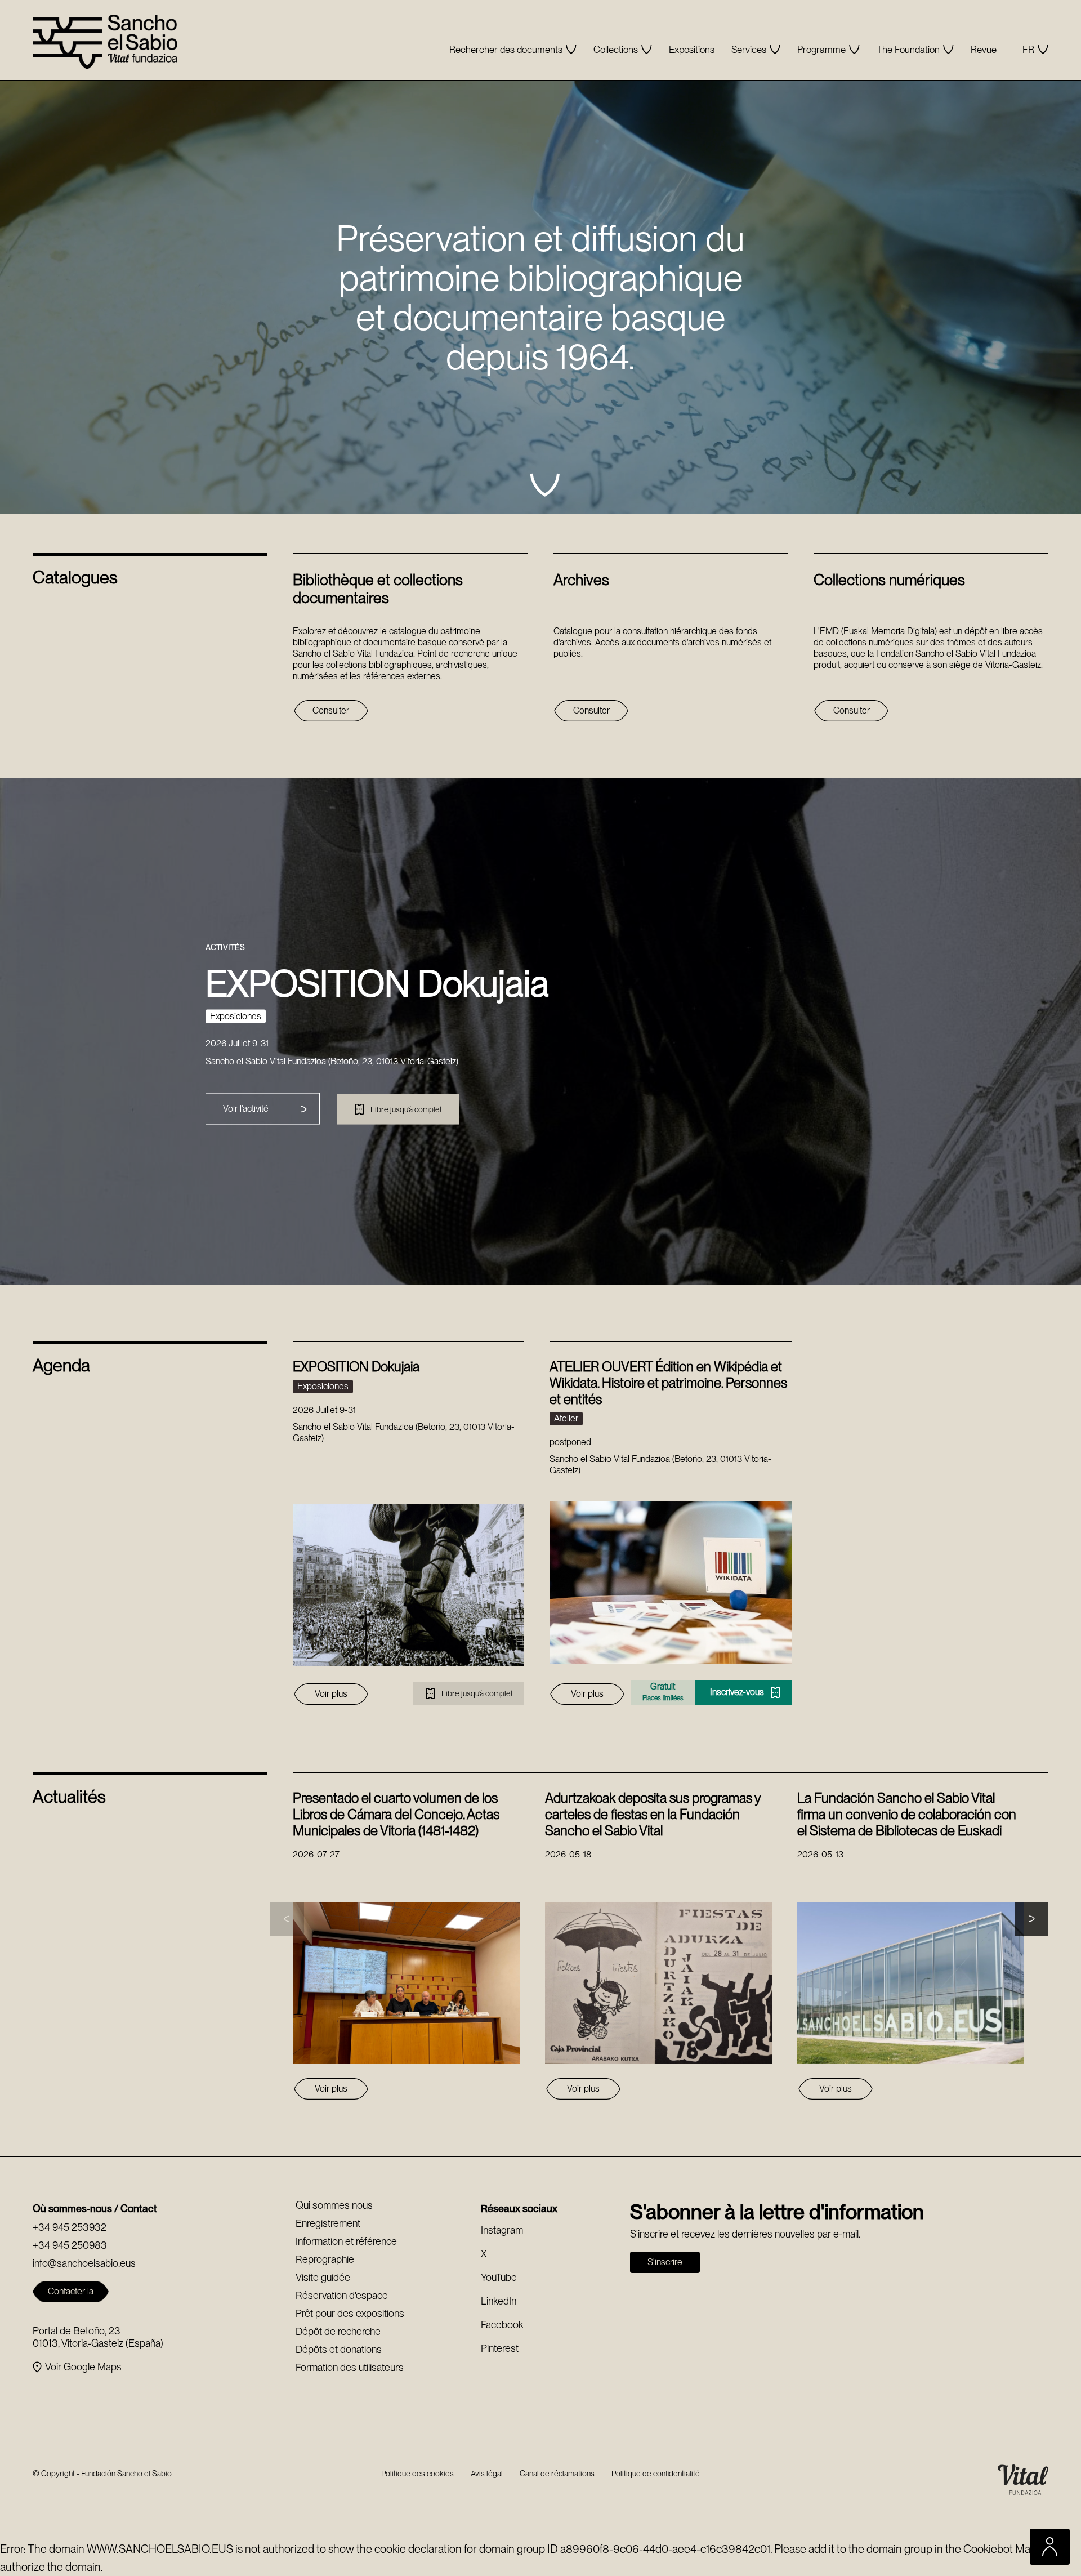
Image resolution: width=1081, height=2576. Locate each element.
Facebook (502, 2325)
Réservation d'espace (342, 2295)
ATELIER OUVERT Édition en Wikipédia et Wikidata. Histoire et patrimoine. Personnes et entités (668, 1383)
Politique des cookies (417, 2474)
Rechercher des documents (506, 50)
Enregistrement (328, 2223)
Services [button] (749, 50)
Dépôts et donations (339, 2349)
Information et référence (346, 2241)
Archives (581, 580)
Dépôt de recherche (338, 2331)
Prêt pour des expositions (350, 2313)
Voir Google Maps (83, 2367)
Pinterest (500, 2348)
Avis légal (487, 2474)
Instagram (502, 2230)
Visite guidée (323, 2277)
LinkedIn (499, 2301)
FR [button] (1028, 50)
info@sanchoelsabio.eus (84, 2263)
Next (1031, 1919)
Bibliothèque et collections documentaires (378, 589)
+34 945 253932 (70, 2227)
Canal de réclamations (557, 2474)
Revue (984, 50)
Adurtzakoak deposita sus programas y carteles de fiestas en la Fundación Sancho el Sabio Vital (653, 1814)
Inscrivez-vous (703, 1692)
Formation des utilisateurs (350, 2367)
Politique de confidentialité (656, 2474)
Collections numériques (889, 580)
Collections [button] (616, 50)
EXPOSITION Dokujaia (356, 1367)
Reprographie (325, 2259)
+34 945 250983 (70, 2245)
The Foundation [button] (908, 50)
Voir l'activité (246, 1108)
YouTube (499, 2277)
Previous (287, 1919)
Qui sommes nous (334, 2205)
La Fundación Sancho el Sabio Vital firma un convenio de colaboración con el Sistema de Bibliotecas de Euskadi (907, 1814)
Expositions (692, 50)
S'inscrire (665, 2262)
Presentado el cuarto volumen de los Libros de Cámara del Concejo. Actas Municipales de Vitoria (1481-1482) (396, 1814)
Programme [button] (821, 50)
